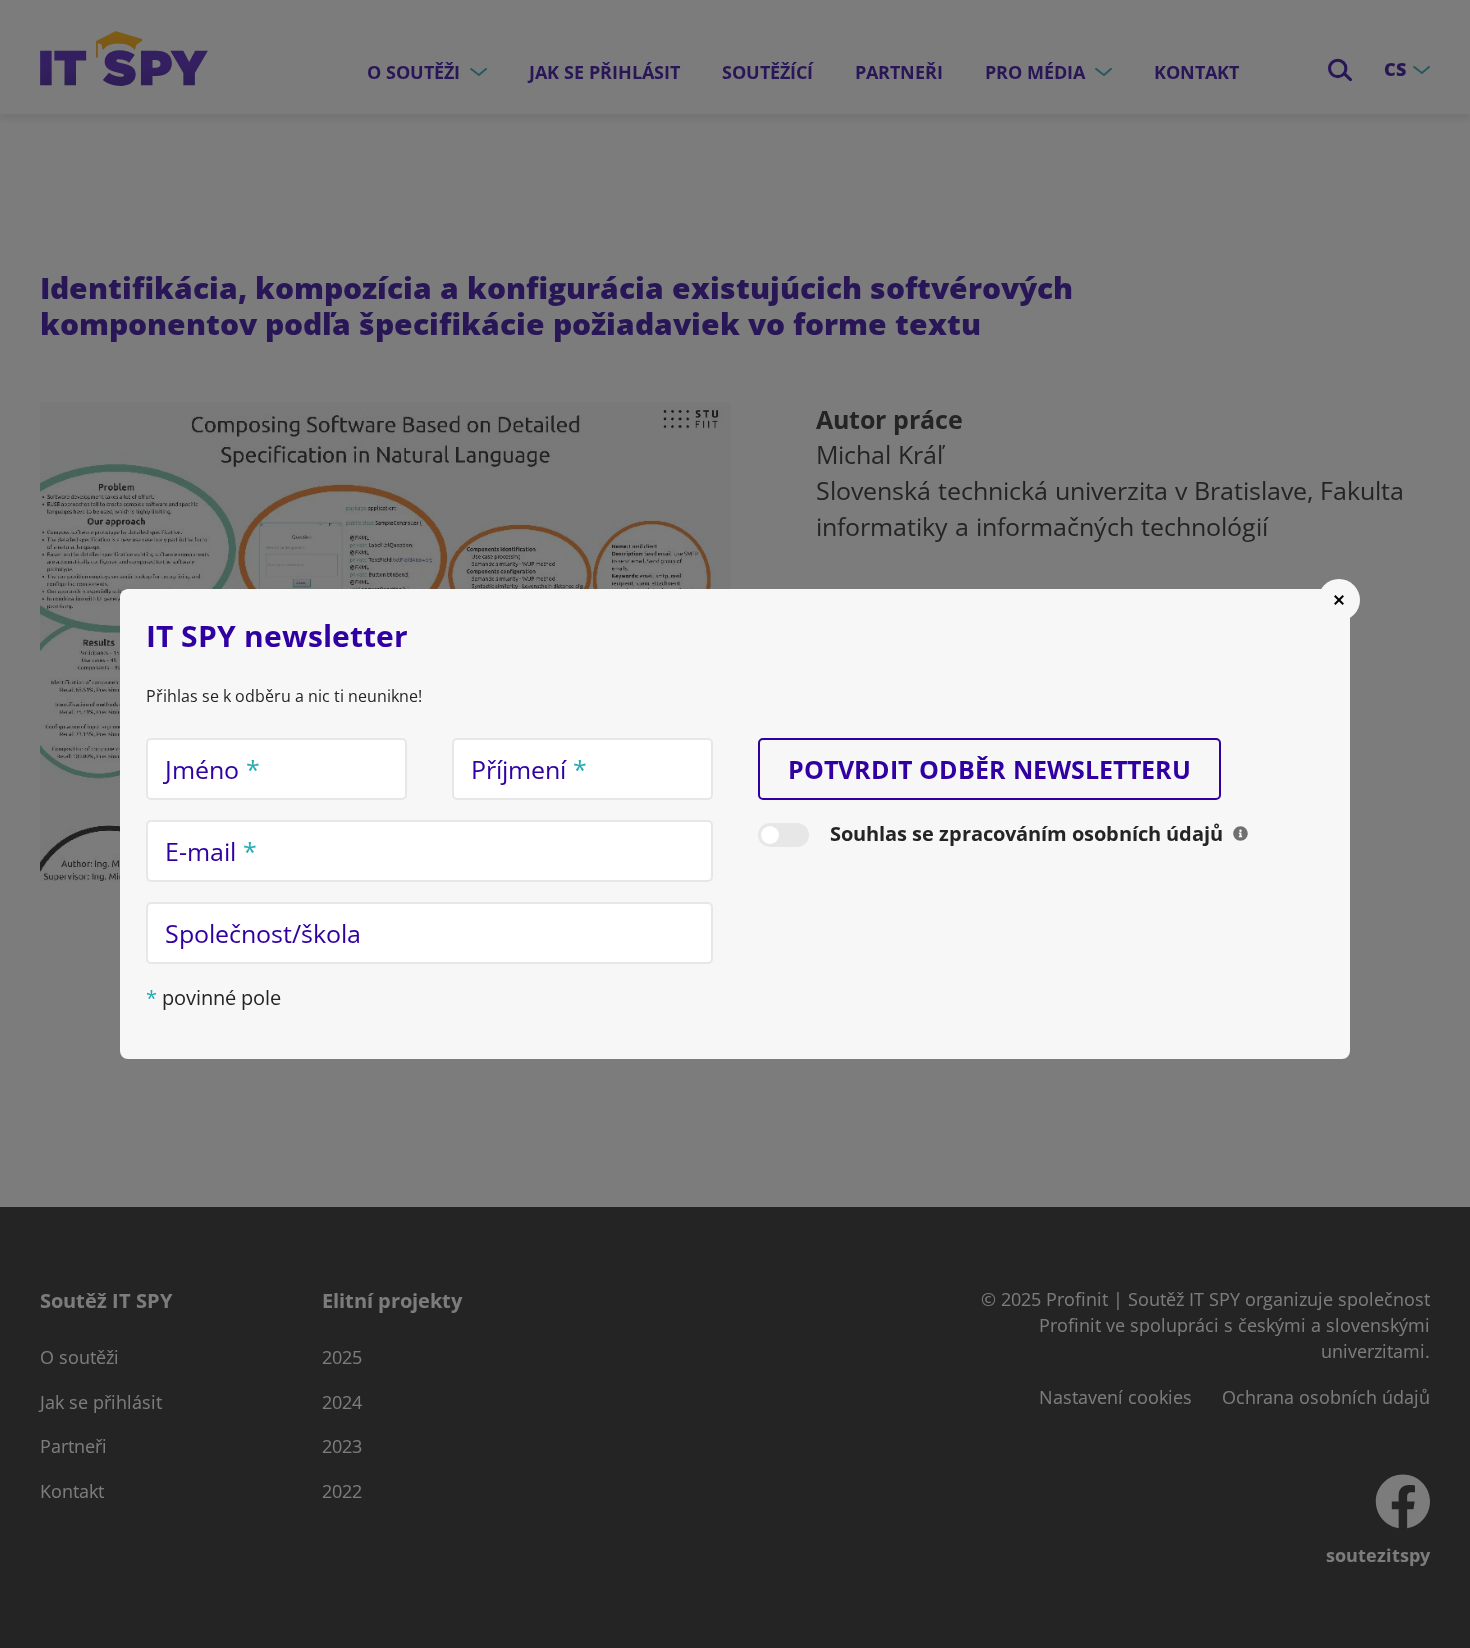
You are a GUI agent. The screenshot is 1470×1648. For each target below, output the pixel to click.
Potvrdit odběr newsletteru (989, 769)
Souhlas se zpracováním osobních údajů (1026, 833)
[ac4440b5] (1240, 833)
